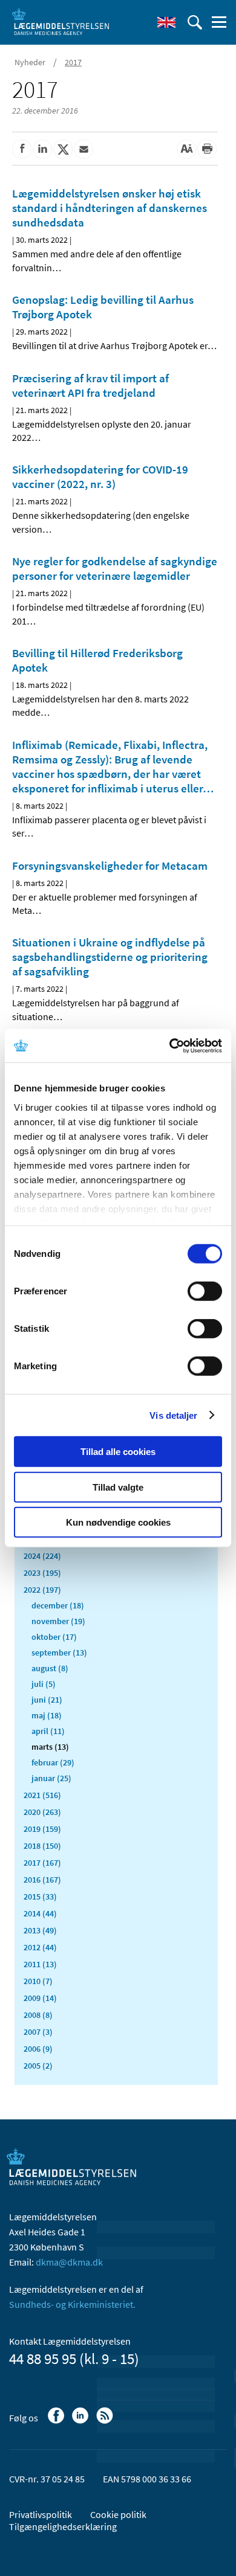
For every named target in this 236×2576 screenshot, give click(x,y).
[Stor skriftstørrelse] (186, 149)
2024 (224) (42, 1556)
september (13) (59, 1653)
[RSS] (106, 2421)
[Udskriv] (207, 149)
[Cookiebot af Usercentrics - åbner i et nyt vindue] (170, 1045)
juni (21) (47, 1700)
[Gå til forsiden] (61, 21)
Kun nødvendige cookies (118, 1522)
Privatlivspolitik (41, 2514)
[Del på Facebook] (22, 149)
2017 (73, 62)
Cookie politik (118, 2514)
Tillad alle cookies (118, 1452)
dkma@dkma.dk (69, 2262)
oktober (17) (54, 1637)
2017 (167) (42, 1863)
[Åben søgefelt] (195, 22)
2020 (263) (42, 1812)
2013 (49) (40, 1930)
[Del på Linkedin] (42, 149)
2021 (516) (42, 1795)
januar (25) (51, 1778)
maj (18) (47, 1715)
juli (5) (44, 1684)
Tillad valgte (118, 1487)
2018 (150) (42, 1846)
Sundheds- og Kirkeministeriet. (72, 2304)
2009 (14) (40, 1998)
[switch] (205, 1291)
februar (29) (53, 1762)
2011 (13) (40, 1964)
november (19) (58, 1621)
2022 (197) (42, 1590)
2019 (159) (42, 1829)
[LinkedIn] (81, 2421)
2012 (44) (40, 1947)
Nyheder (30, 62)
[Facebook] (57, 2421)
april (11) (48, 1731)
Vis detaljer (173, 1415)
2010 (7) (38, 1981)
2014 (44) (40, 1913)
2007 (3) (38, 2032)
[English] (166, 22)
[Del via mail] (84, 149)
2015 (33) (40, 1897)
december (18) (58, 1605)
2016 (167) (42, 1880)
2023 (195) (42, 1573)
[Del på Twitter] (63, 149)
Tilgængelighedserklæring (63, 2526)
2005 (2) (38, 2066)
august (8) (50, 1668)
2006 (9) (38, 2049)
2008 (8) (38, 2015)
